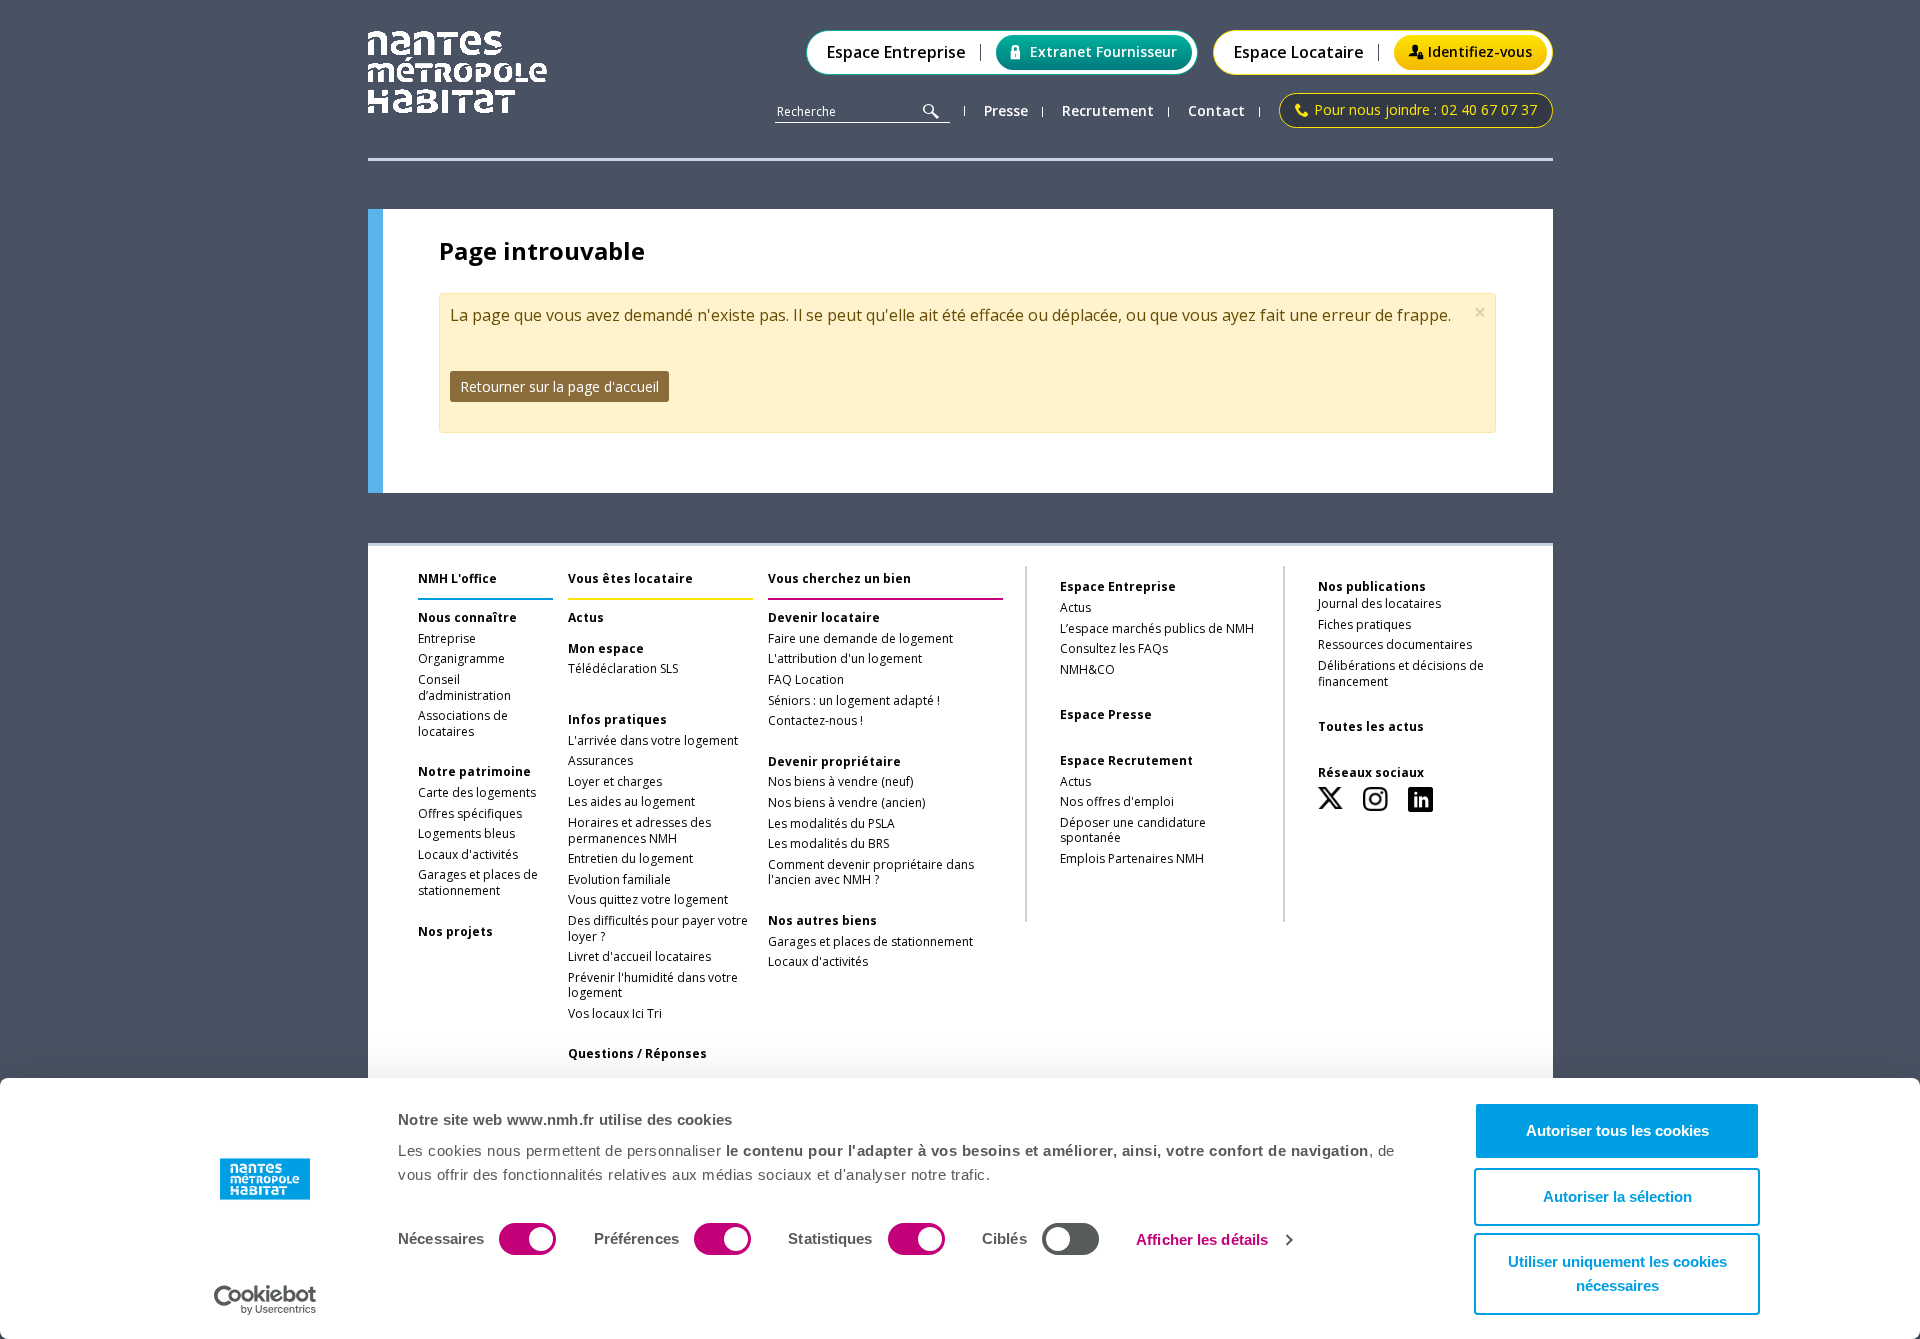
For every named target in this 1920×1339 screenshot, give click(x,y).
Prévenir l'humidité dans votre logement (653, 986)
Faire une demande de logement (860, 639)
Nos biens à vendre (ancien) (846, 803)
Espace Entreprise (896, 52)
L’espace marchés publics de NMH (1157, 629)
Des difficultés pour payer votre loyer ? (658, 929)
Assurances (600, 761)
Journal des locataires (1379, 604)
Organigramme (461, 659)
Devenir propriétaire (834, 762)
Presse (1006, 111)
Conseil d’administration (464, 688)
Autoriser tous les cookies (1617, 1130)
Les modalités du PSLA (831, 824)
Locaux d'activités (468, 855)
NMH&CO (1087, 670)
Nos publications (1372, 586)
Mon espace (606, 649)
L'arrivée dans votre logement (653, 741)
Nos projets (455, 932)
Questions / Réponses (637, 1054)
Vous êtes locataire (630, 578)
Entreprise (447, 639)
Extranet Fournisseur (1103, 51)
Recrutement (1108, 111)
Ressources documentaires (1395, 645)
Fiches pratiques (1364, 625)
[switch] (722, 1239)
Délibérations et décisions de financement (1401, 674)
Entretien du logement (630, 859)
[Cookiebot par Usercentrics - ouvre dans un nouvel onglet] (265, 1300)
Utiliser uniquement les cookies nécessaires (1617, 1273)
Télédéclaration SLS (623, 669)
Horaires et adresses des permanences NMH (639, 831)
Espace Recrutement (1126, 761)
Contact (1216, 111)
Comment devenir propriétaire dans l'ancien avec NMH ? (871, 873)
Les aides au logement (631, 802)
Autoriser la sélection (1617, 1196)
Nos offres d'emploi (1117, 802)
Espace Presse (1106, 715)
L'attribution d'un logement (845, 659)
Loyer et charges (615, 782)
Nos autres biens (822, 921)
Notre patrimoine (474, 772)
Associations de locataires (463, 724)
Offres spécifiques (470, 814)
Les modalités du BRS (828, 844)
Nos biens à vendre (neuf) (840, 782)
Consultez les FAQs (1114, 649)
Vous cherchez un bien (839, 578)
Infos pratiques (617, 720)
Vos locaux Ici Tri (615, 1014)
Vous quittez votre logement (648, 900)
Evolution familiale (619, 880)
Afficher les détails (1202, 1239)
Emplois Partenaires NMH (1132, 859)
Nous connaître (467, 618)
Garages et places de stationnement (478, 883)
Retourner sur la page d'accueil (559, 386)
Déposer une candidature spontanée (1133, 831)
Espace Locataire (1299, 52)
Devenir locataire (824, 618)
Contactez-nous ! (815, 721)
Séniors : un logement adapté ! (854, 701)
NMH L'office (457, 578)
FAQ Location (806, 680)
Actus (586, 618)
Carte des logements (477, 793)
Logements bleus (466, 834)
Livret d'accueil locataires (639, 957)
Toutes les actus (1371, 727)
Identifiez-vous (1480, 51)
